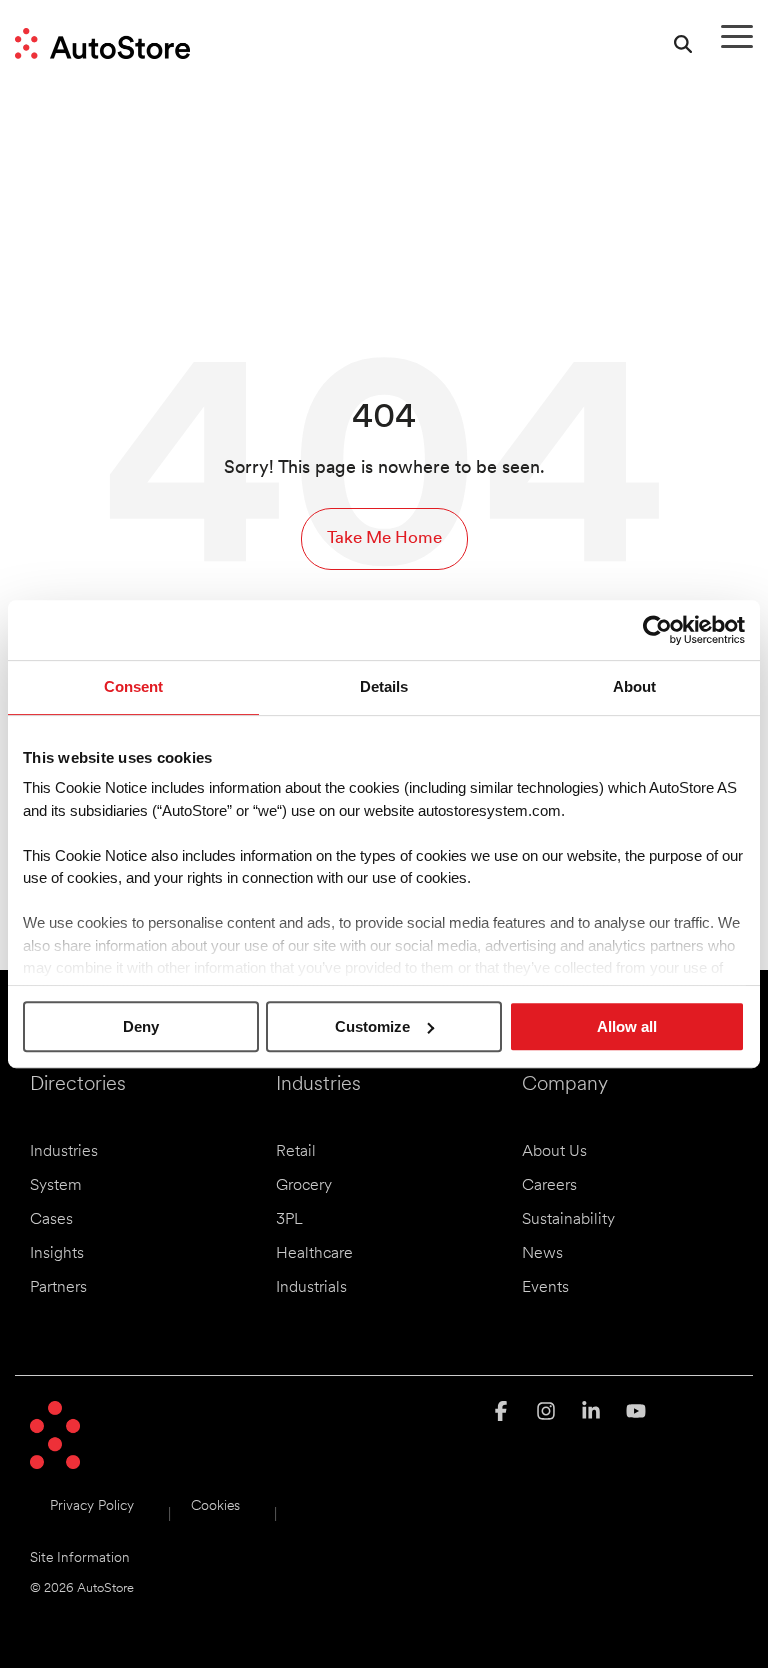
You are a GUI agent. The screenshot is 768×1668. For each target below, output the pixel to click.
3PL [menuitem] (289, 1220)
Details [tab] (384, 686)
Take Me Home (384, 538)
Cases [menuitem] (51, 1220)
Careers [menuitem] (549, 1186)
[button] (737, 35)
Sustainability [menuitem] (568, 1220)
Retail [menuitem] (296, 1152)
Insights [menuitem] (57, 1254)
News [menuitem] (542, 1254)
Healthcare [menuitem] (314, 1254)
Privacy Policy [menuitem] (92, 1506)
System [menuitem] (56, 1186)
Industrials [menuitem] (311, 1288)
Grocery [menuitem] (304, 1186)
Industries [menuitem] (64, 1152)
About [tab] (634, 686)
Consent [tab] (133, 686)
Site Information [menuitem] (80, 1558)
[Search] (683, 43)
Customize (372, 1026)
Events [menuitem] (545, 1288)
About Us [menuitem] (554, 1152)
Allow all (627, 1026)
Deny (141, 1026)
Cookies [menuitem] (215, 1506)
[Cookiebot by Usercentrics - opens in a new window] (657, 630)
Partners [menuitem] (58, 1288)
